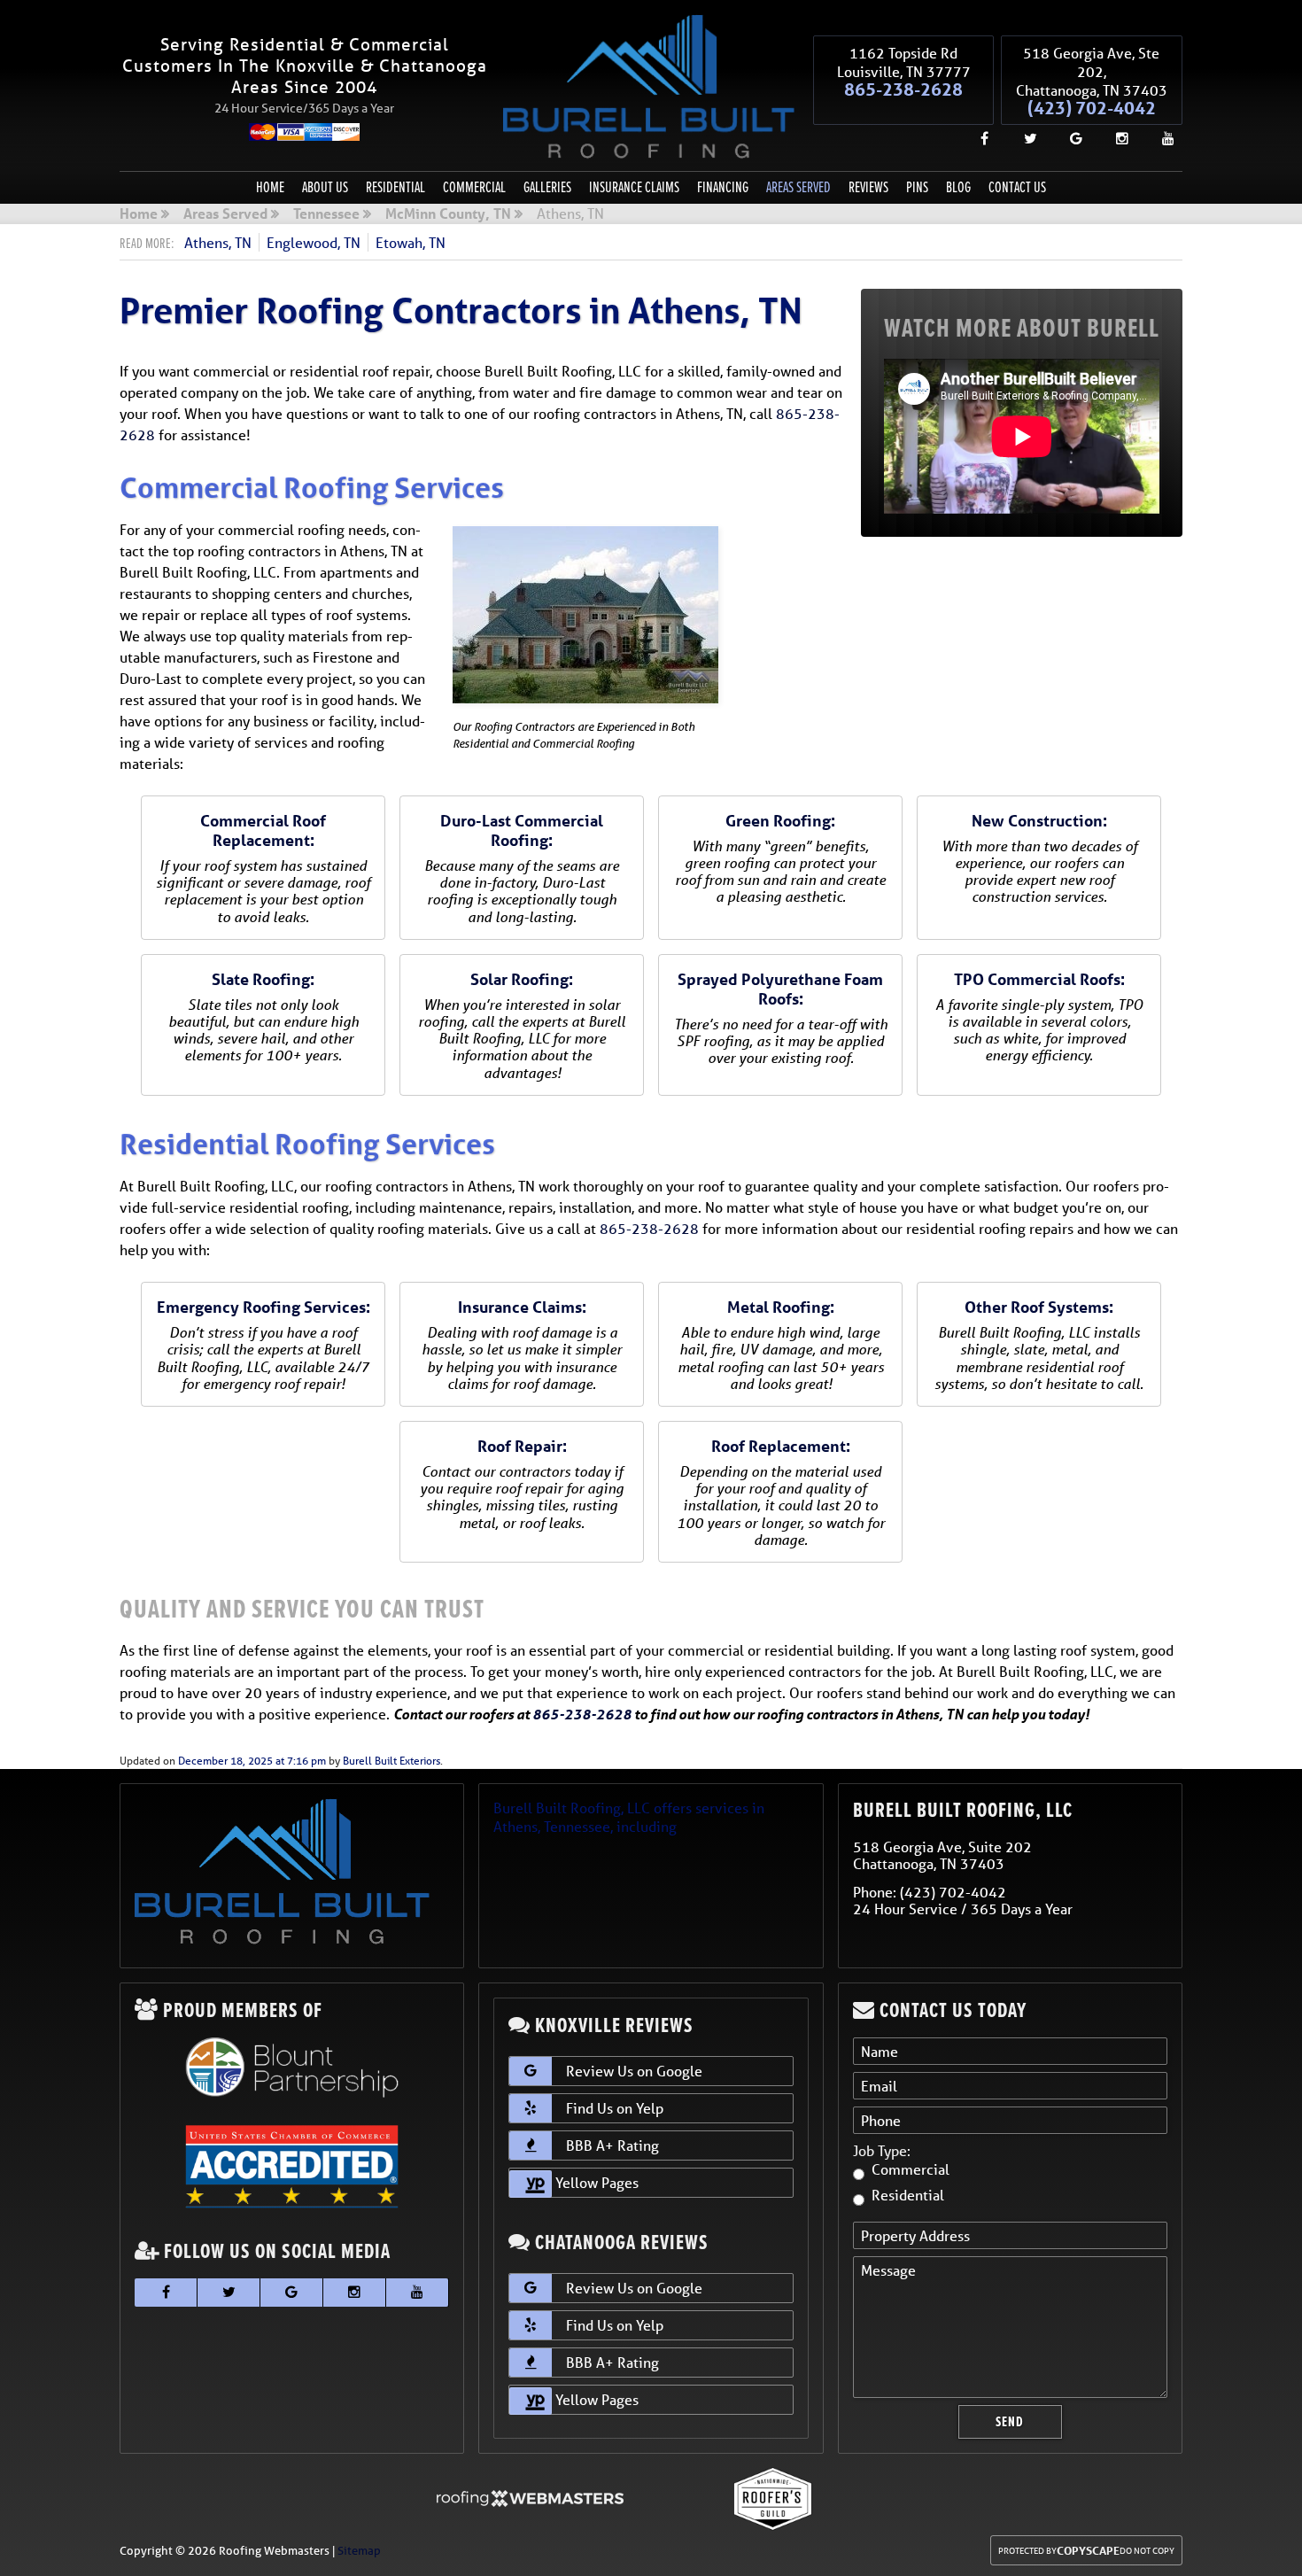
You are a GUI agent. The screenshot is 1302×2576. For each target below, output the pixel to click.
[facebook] (977, 138)
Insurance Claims (634, 187)
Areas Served (798, 187)
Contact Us (1017, 187)
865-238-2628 (903, 89)
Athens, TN (218, 242)
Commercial (474, 187)
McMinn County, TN (448, 214)
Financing (723, 187)
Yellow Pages (595, 2182)
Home (270, 187)
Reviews (868, 187)
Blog (958, 187)
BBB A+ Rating (612, 2145)
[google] (1069, 138)
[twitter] (1023, 138)
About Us (325, 187)
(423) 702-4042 (1092, 108)
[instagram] (1115, 138)
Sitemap (359, 2551)
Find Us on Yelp (615, 2108)
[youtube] (1161, 138)
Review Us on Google (634, 2071)
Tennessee (326, 214)
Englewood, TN (314, 242)
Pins (917, 187)
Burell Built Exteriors (391, 1761)
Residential (395, 187)
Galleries (547, 187)
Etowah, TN (411, 242)
